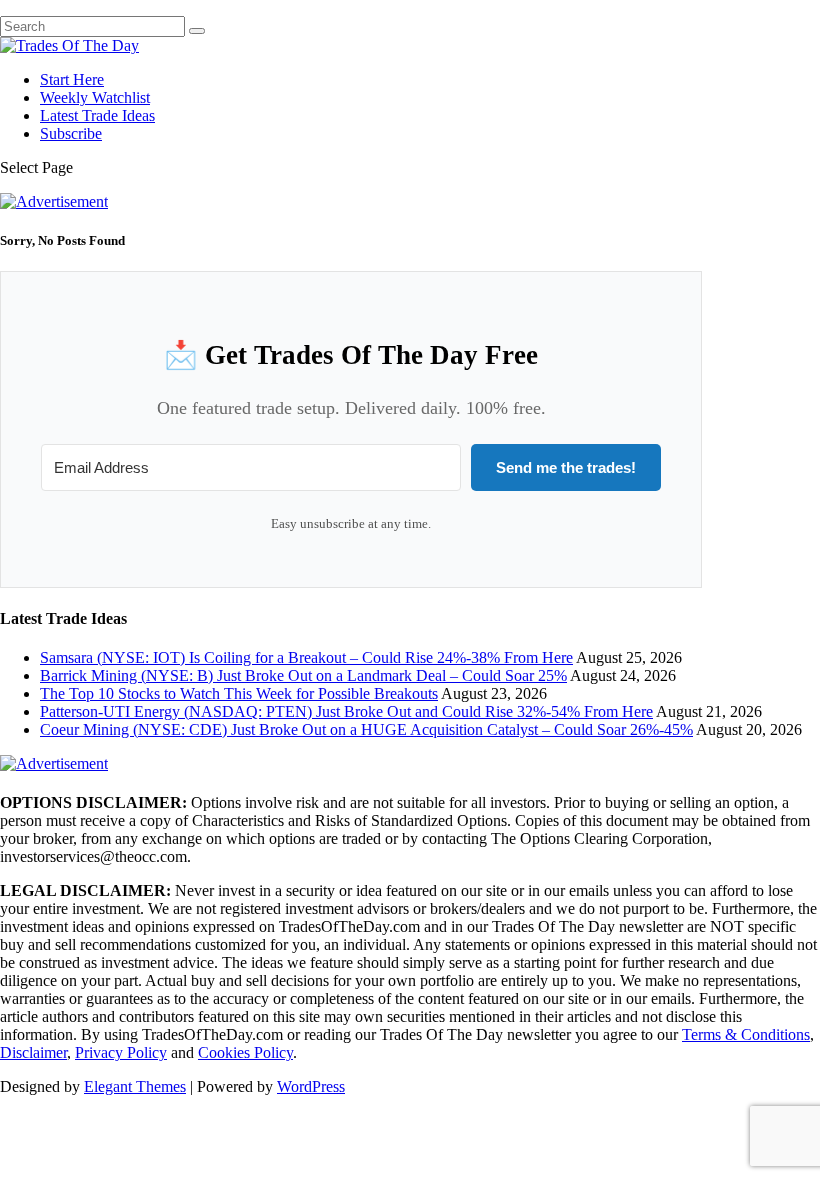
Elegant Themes (135, 1086)
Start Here (72, 79)
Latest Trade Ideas (97, 115)
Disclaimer (33, 1052)
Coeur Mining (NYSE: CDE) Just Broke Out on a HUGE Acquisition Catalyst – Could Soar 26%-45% (366, 729)
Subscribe (71, 133)
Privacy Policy (121, 1052)
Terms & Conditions (746, 1034)
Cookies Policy (245, 1052)
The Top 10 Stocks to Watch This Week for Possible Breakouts (239, 693)
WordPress (311, 1086)
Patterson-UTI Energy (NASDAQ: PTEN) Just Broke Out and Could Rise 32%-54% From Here (346, 711)
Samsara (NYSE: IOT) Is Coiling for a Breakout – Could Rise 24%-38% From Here (306, 657)
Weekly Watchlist (95, 97)
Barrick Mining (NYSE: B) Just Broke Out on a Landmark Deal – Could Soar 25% (303, 675)
